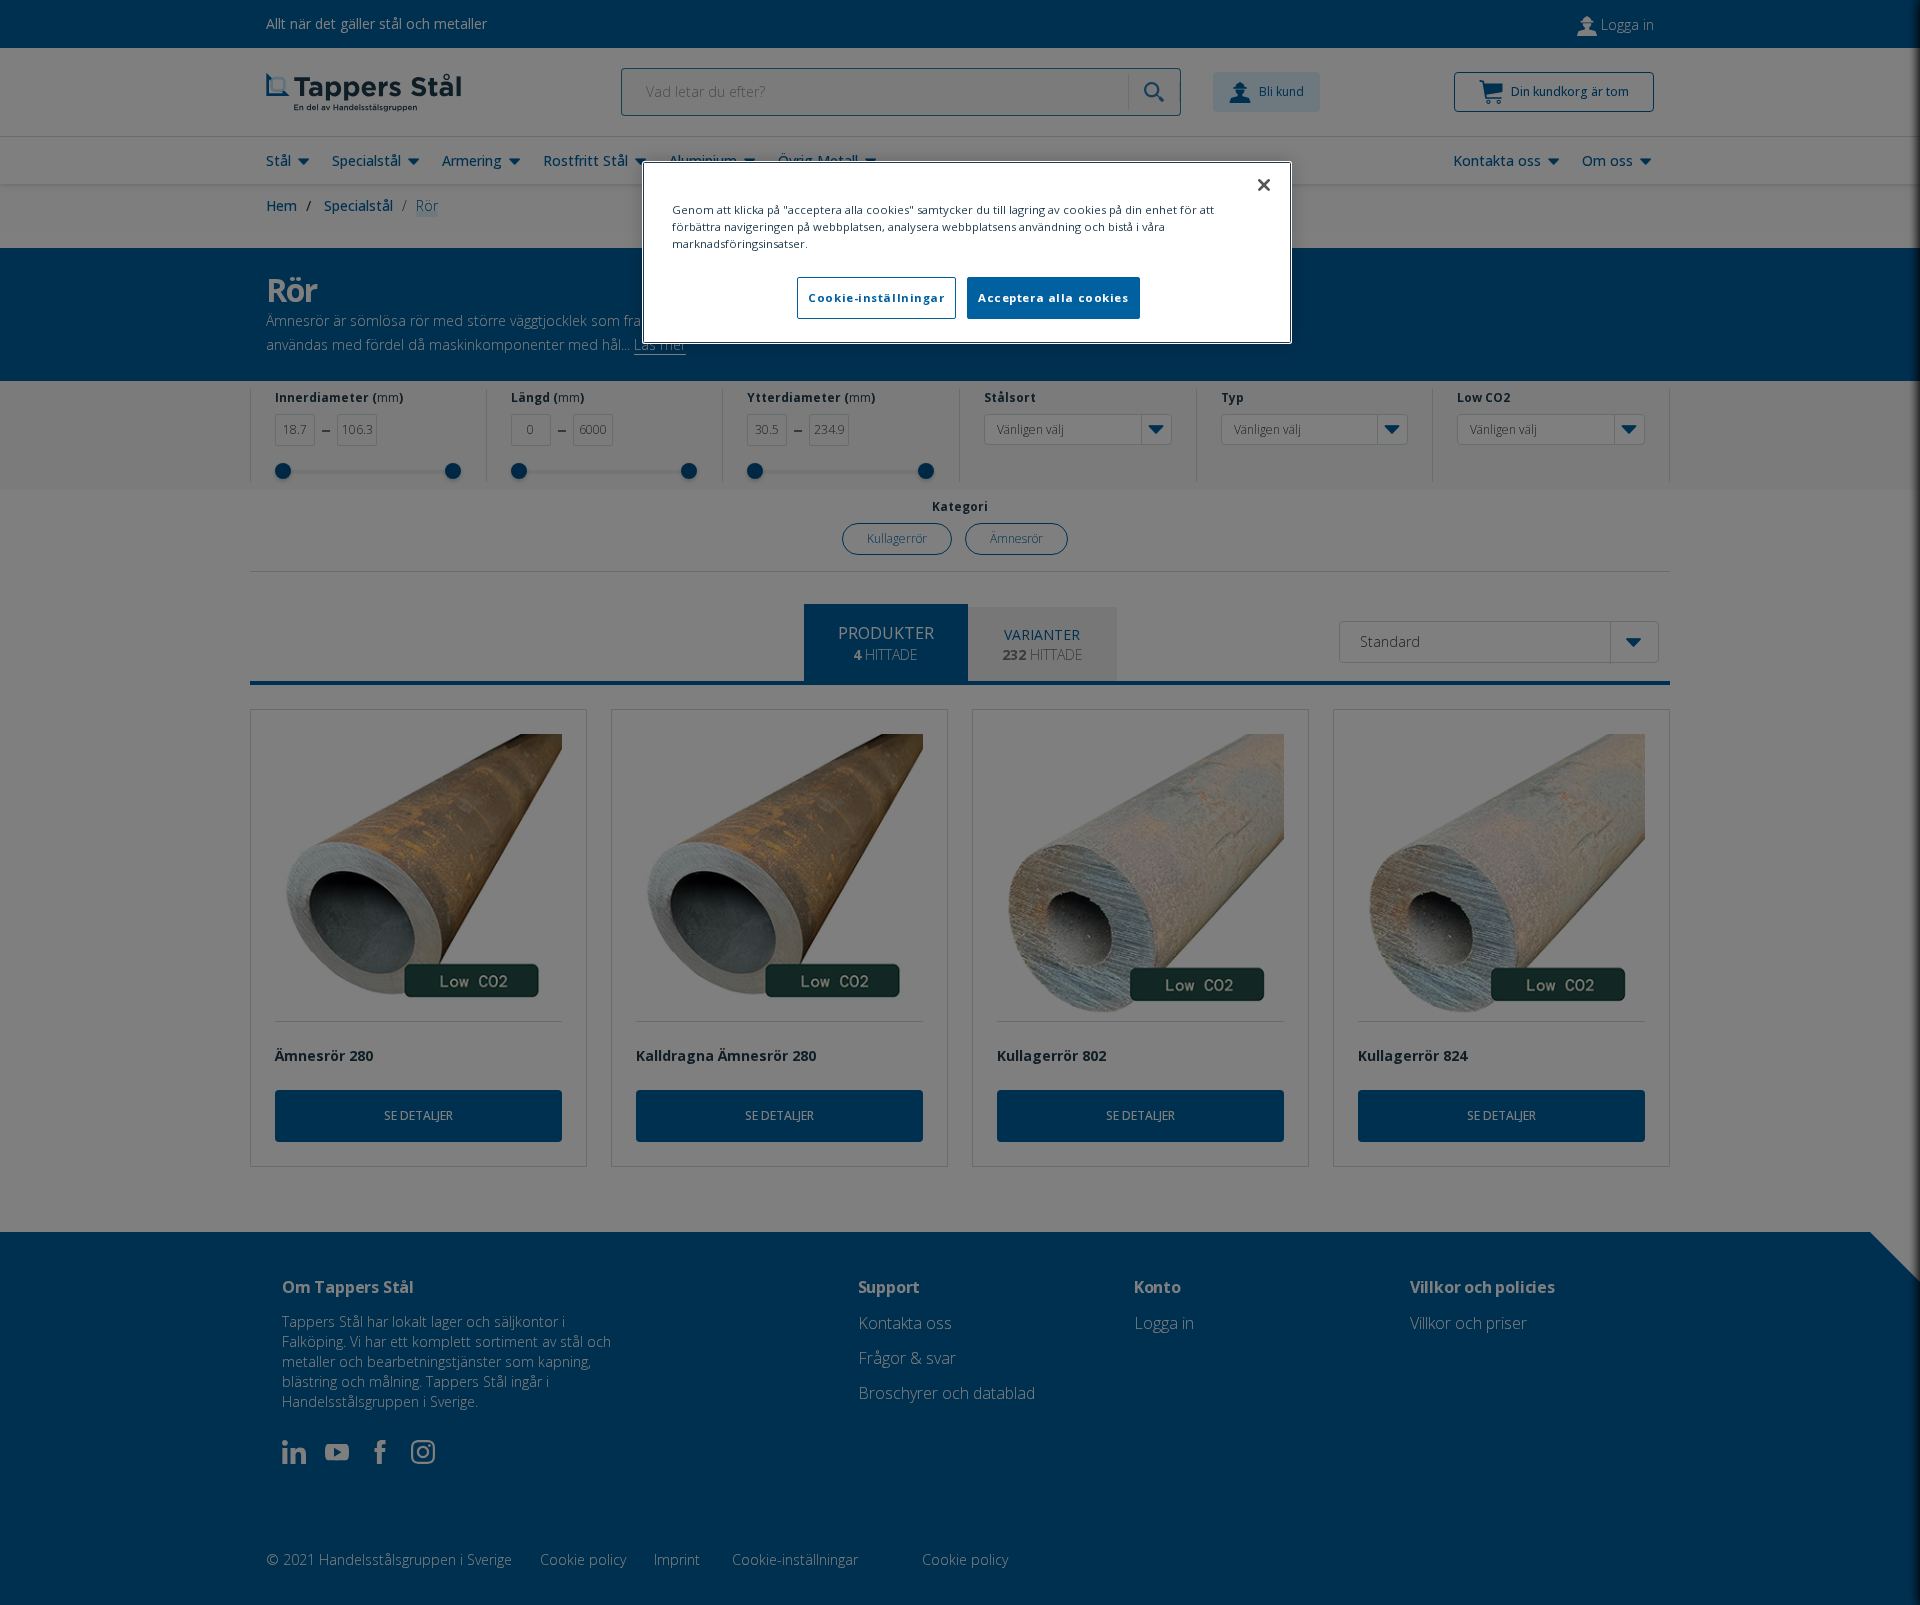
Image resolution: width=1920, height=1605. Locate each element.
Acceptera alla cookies (1053, 297)
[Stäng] (1264, 185)
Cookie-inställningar (876, 297)
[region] (967, 252)
